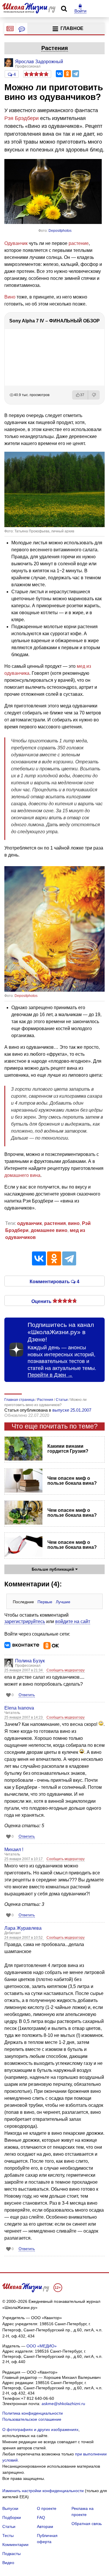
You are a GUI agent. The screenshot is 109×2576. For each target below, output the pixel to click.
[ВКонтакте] (59, 74)
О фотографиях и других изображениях (40, 2430)
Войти (80, 11)
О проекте (47, 2508)
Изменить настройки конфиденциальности (43, 2491)
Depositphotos (60, 231)
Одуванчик (16, 243)
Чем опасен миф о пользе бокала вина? (72, 1481)
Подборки (12, 2517)
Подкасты (11, 2554)
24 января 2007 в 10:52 (24, 1938)
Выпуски (10, 2508)
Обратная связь (87, 2524)
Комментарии (15, 2545)
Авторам (45, 2526)
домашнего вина (22, 1175)
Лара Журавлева (23, 1928)
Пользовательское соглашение (32, 2419)
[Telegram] (76, 74)
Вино (10, 297)
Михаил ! (14, 1850)
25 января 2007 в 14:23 (24, 1717)
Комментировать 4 (54, 1281)
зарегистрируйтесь (25, 1621)
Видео (8, 2563)
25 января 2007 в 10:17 (24, 1859)
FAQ (41, 2517)
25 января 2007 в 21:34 (24, 1670)
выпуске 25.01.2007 (72, 1410)
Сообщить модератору (66, 1670)
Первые (45, 1602)
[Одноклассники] (67, 74)
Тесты (8, 2536)
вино (74, 1223)
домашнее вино (49, 1230)
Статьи (9, 2526)
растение (79, 243)
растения (55, 1223)
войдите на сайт (73, 1621)
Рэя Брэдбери (22, 118)
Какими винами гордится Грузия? (68, 1449)
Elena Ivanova (19, 1708)
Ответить (27, 1695)
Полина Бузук (30, 1661)
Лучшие (63, 1602)
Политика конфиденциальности (33, 2413)
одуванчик (30, 1223)
